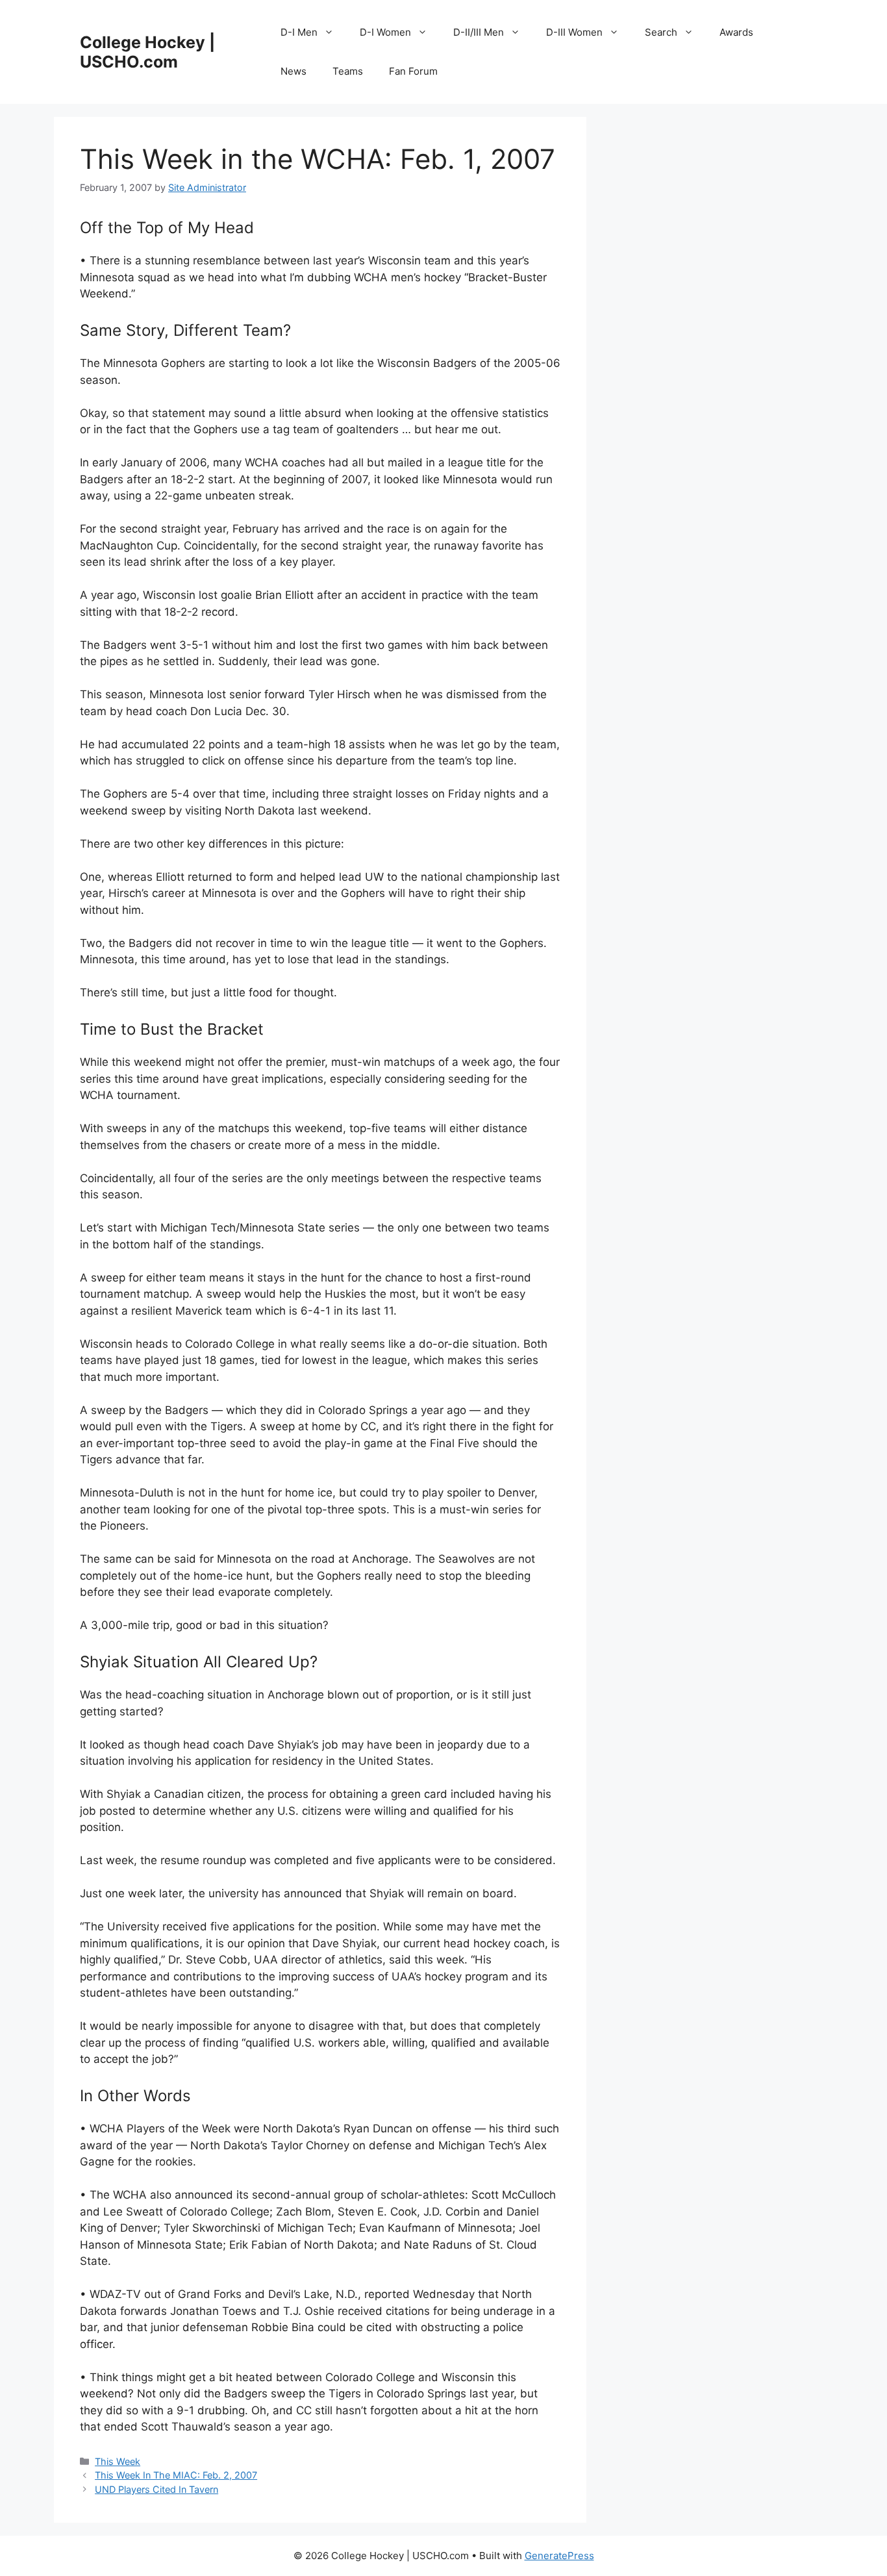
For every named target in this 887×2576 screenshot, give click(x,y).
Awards (736, 32)
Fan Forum (413, 71)
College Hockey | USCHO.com (147, 52)
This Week (118, 2461)
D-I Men (299, 32)
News (294, 71)
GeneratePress (559, 2556)
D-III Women (574, 32)
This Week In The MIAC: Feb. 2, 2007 (176, 2475)
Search (661, 32)
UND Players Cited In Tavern (156, 2489)
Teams (348, 71)
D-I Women (385, 32)
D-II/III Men (479, 32)
